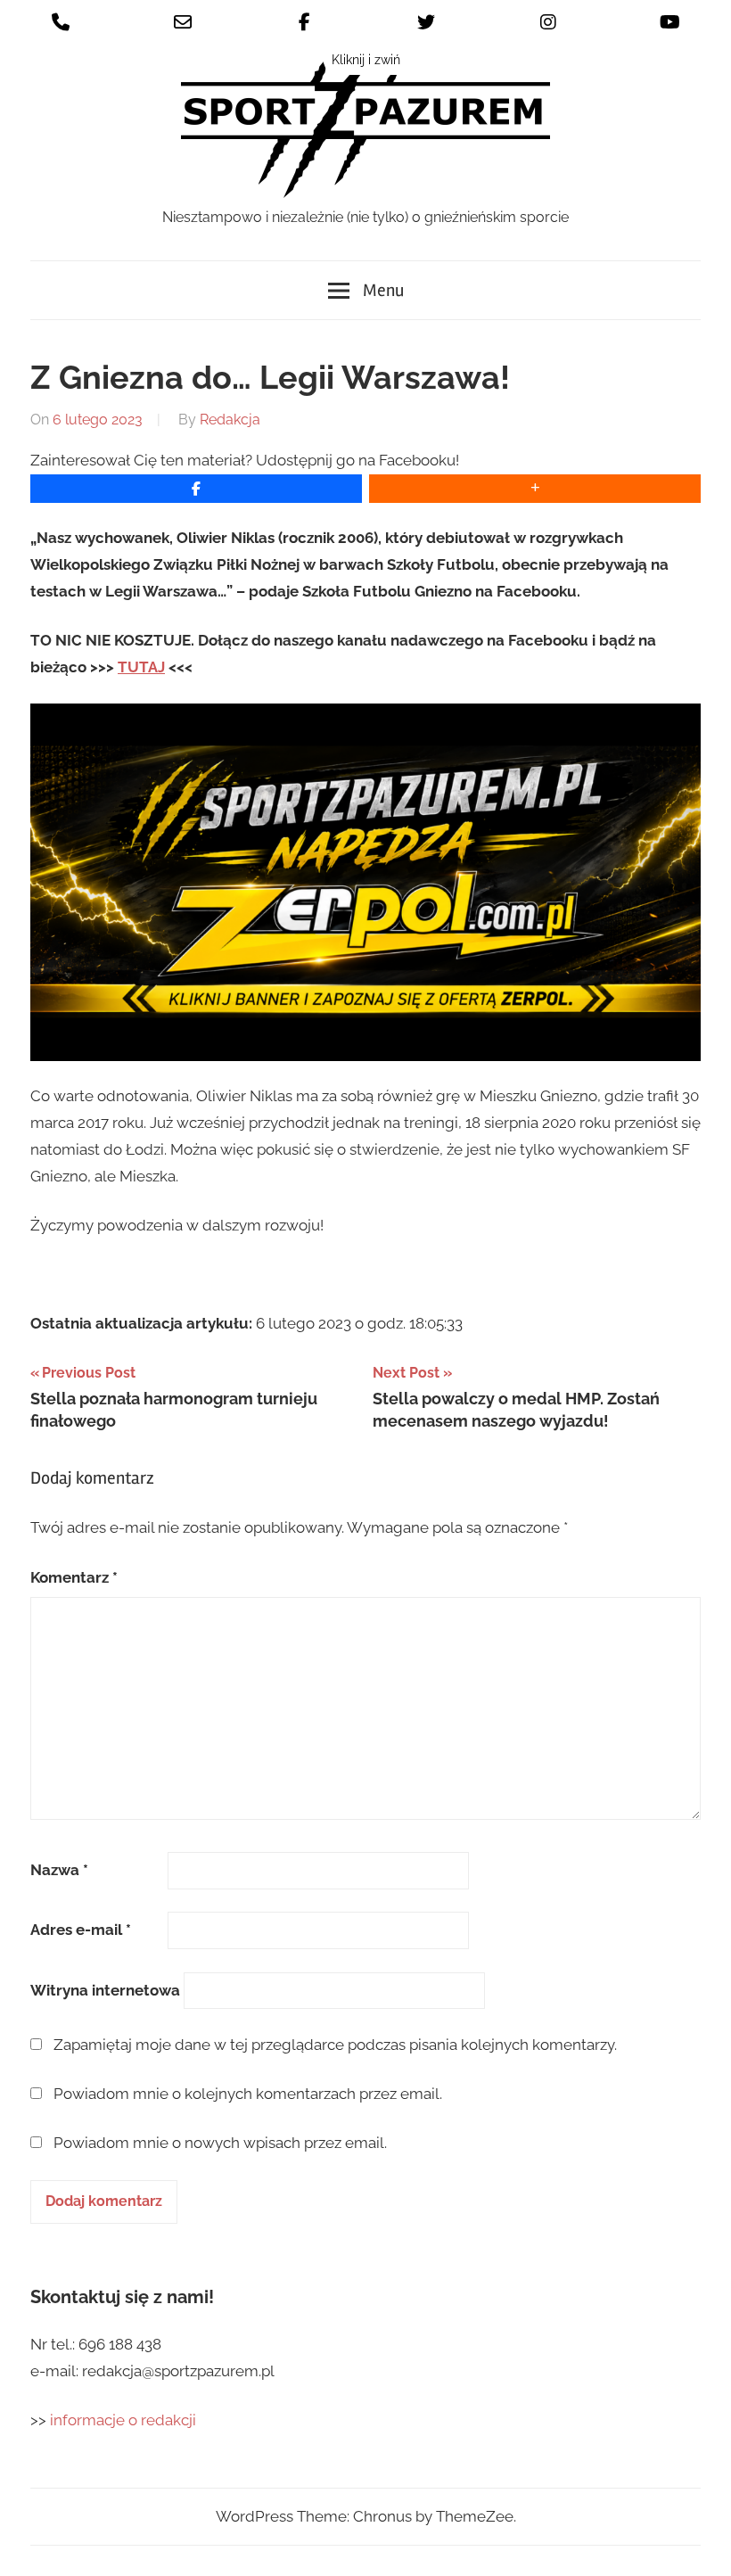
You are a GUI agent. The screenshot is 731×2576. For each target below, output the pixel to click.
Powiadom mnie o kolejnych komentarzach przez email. (248, 2094)
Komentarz (74, 1577)
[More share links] (535, 489)
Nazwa (59, 1870)
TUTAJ (141, 667)
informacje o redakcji (125, 2420)
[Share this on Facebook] (196, 489)
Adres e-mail (81, 1930)
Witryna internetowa (105, 1990)
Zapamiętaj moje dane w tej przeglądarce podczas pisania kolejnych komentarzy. (335, 2045)
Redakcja (230, 420)
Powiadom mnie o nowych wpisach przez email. (220, 2143)
